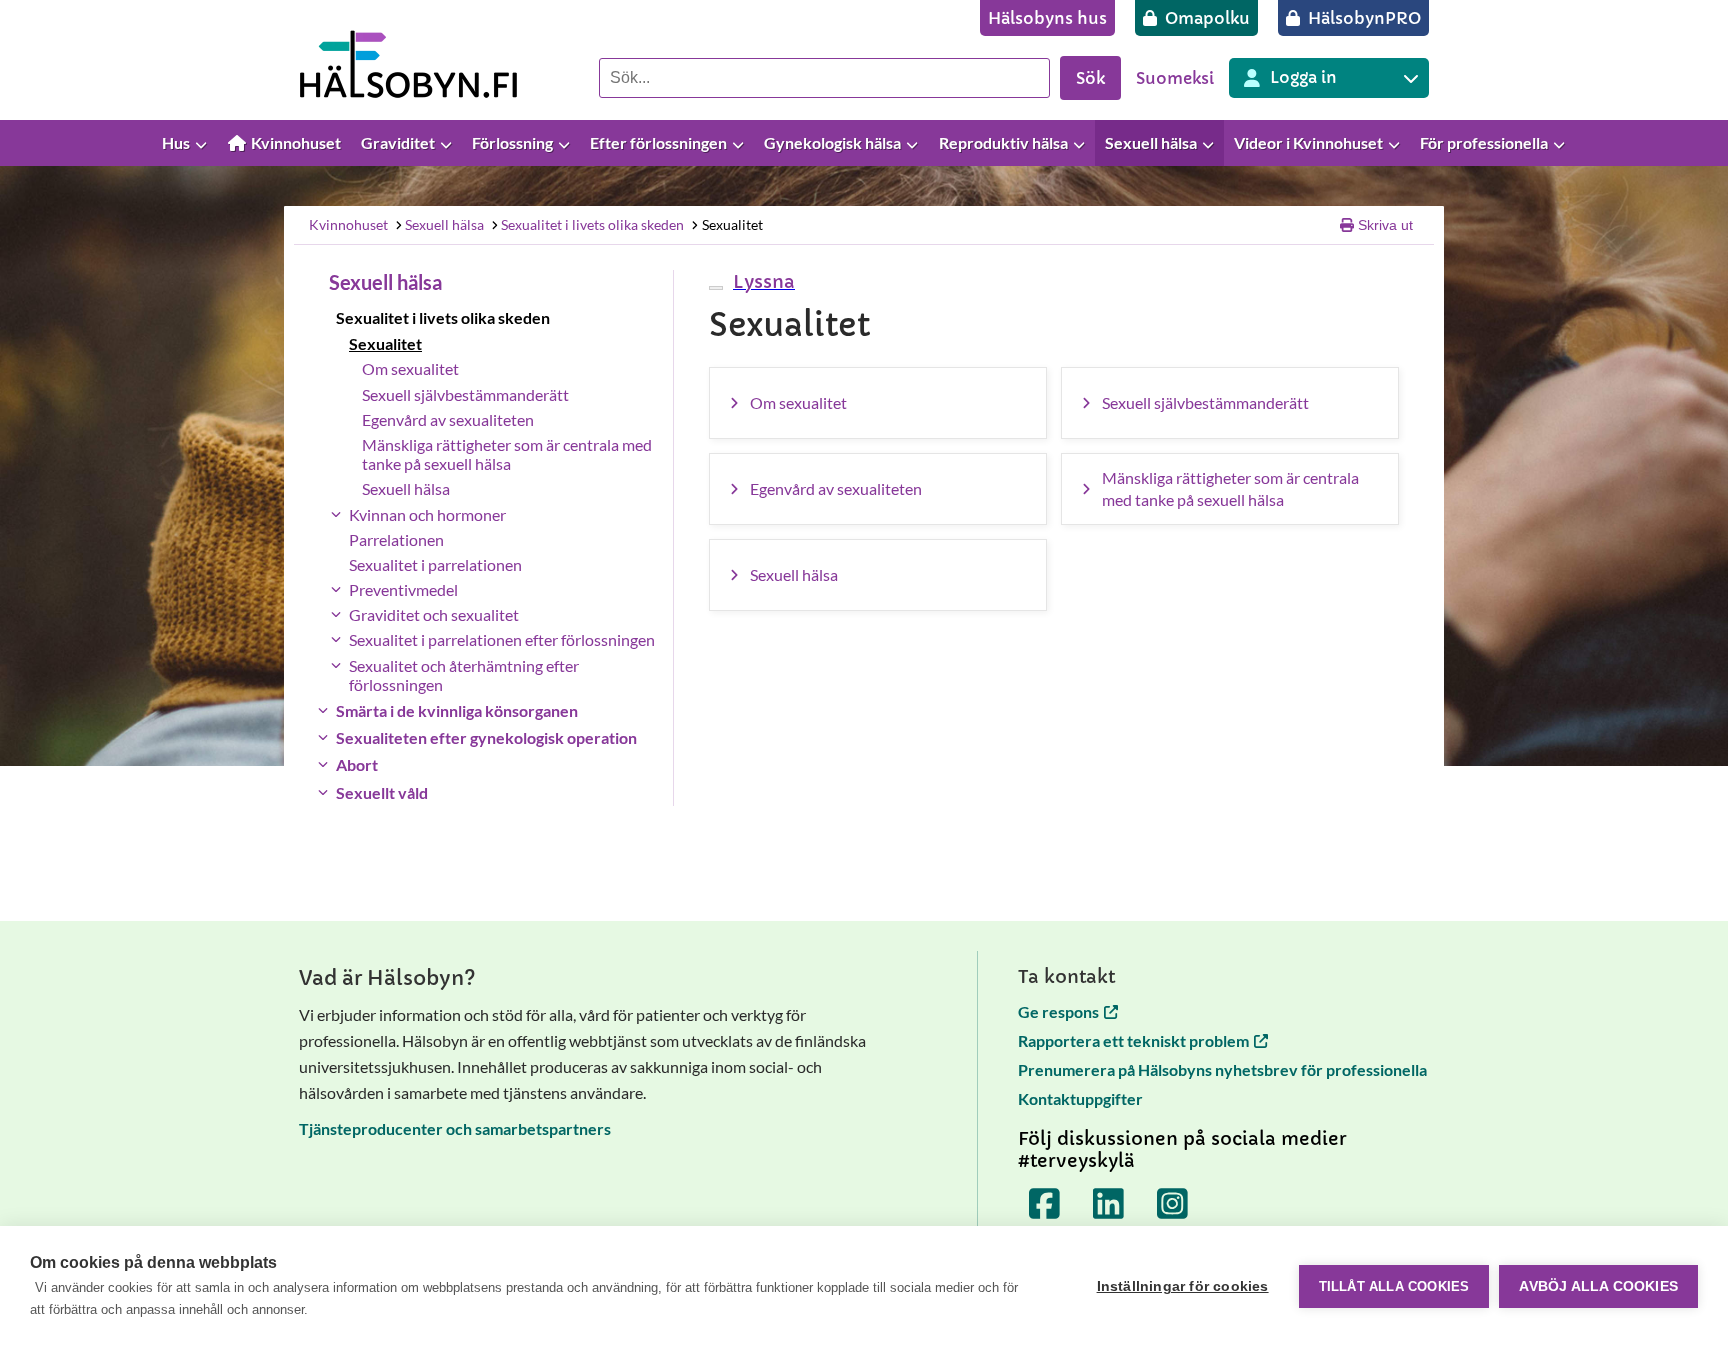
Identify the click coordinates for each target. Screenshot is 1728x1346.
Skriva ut (1385, 225)
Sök (1090, 78)
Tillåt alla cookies (1394, 1286)
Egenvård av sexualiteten (448, 419)
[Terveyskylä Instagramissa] (1173, 1204)
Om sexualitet (410, 368)
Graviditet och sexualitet (434, 614)
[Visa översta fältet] (1703, 143)
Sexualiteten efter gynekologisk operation (486, 737)
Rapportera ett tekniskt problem (1133, 1040)
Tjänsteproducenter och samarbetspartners (455, 1128)
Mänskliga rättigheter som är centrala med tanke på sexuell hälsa (507, 454)
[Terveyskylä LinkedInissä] (1109, 1204)
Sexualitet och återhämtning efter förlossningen (464, 675)
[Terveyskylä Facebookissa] (1045, 1204)
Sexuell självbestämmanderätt (465, 394)
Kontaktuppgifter (1080, 1098)
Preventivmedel (403, 589)
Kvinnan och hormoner (427, 514)
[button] (761, 281)
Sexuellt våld (382, 792)
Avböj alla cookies (1598, 1286)
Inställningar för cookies (1183, 1286)
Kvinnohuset (348, 224)
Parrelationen (396, 539)
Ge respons (1058, 1011)
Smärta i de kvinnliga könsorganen (457, 710)
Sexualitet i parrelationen (435, 564)
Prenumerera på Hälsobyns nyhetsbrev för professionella (1222, 1069)
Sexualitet (732, 224)
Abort (357, 764)
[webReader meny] (716, 288)
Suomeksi (1175, 78)
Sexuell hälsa (444, 224)
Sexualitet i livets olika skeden (592, 224)
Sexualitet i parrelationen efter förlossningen (502, 639)
